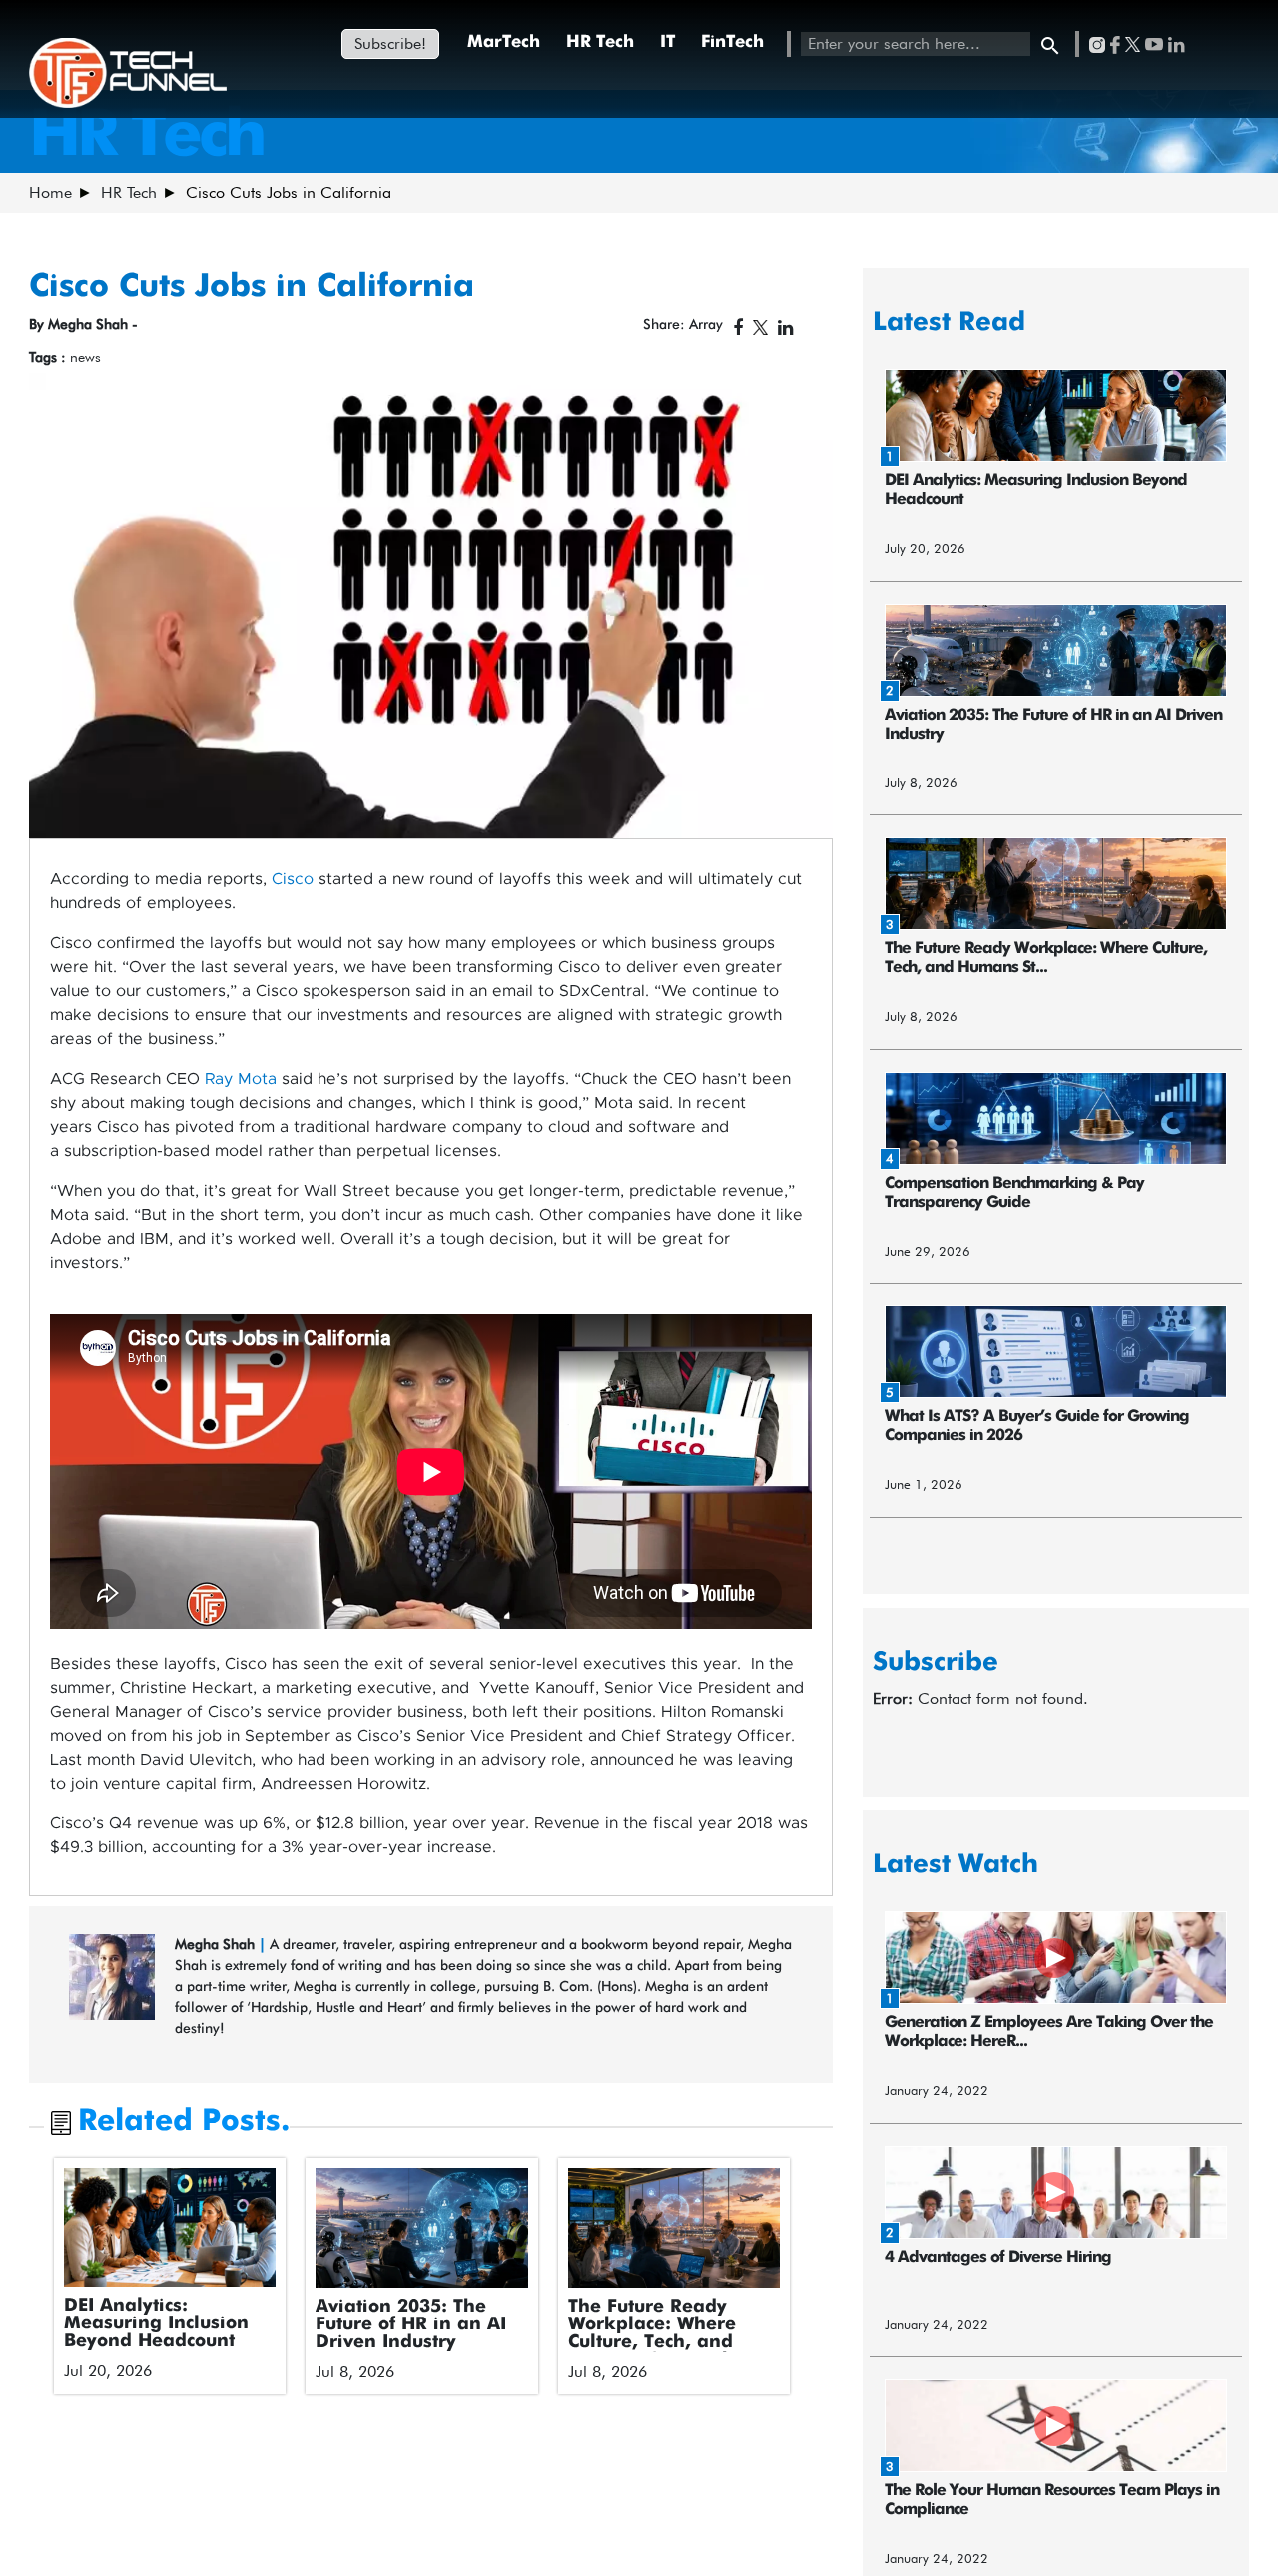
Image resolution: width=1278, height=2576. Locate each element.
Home (50, 192)
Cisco (293, 879)
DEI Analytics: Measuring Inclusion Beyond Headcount (156, 2323)
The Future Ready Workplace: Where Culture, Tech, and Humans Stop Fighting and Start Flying (669, 2342)
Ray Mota (241, 1079)
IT (667, 42)
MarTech (504, 42)
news (85, 357)
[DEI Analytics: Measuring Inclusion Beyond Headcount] (170, 2227)
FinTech (732, 42)
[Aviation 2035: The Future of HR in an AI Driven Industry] (422, 2228)
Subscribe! (390, 43)
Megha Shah (217, 1944)
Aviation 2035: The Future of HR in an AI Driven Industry (411, 2324)
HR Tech (600, 42)
